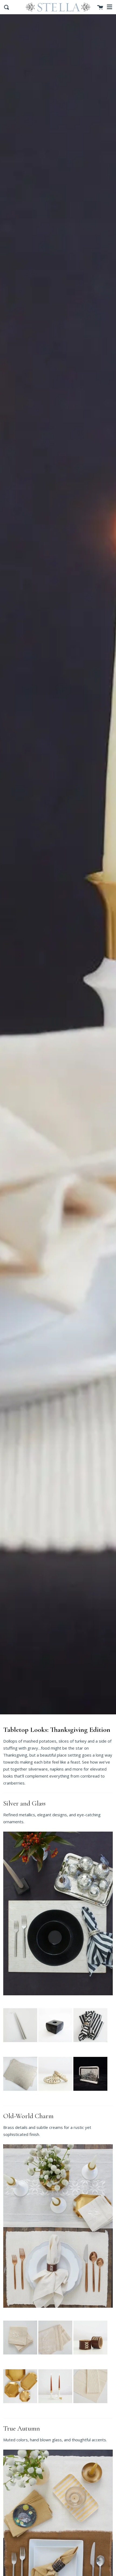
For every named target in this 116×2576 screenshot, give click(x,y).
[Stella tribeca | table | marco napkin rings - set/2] (90, 2359)
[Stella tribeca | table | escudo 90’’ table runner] (55, 2359)
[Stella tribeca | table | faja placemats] (90, 2408)
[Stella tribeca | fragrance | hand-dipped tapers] (20, 2047)
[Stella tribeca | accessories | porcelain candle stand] (55, 2408)
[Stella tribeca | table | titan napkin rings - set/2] (55, 2096)
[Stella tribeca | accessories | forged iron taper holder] (55, 2047)
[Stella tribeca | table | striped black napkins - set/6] (90, 2047)
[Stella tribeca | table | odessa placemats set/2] (20, 2096)
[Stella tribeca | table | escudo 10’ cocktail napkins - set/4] (20, 2359)
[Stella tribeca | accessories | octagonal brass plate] (20, 2408)
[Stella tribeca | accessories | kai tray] (90, 2096)
